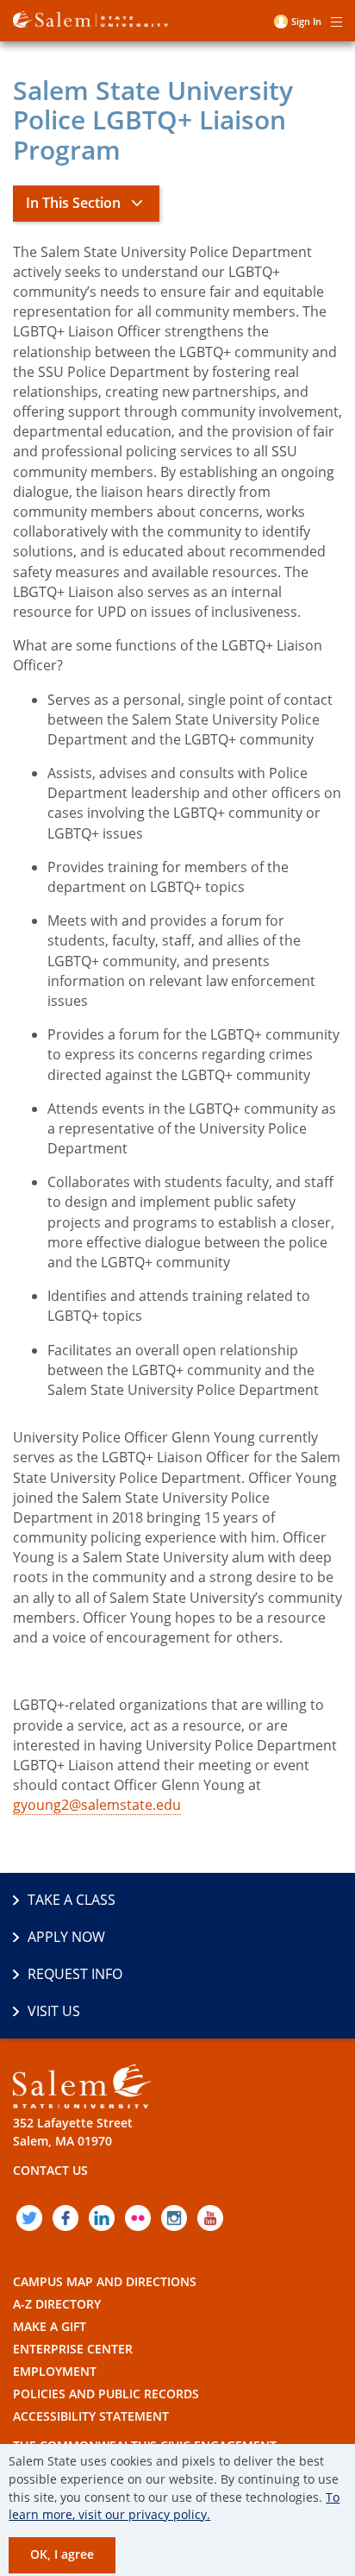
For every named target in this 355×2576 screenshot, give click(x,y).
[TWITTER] (29, 2218)
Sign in (306, 21)
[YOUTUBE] (210, 2218)
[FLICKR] (138, 2218)
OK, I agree (62, 2554)
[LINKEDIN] (102, 2218)
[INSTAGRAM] (174, 2218)
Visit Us (54, 2011)
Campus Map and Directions (105, 2281)
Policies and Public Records (106, 2394)
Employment (55, 2371)
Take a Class (72, 1900)
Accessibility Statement (91, 2416)
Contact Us (50, 2170)
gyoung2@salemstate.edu (97, 1805)
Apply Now (66, 1937)
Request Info (75, 1974)
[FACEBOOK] (65, 2218)
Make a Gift (50, 2326)
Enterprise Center (73, 2349)
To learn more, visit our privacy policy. (174, 2506)
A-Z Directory (57, 2304)
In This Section (73, 203)
